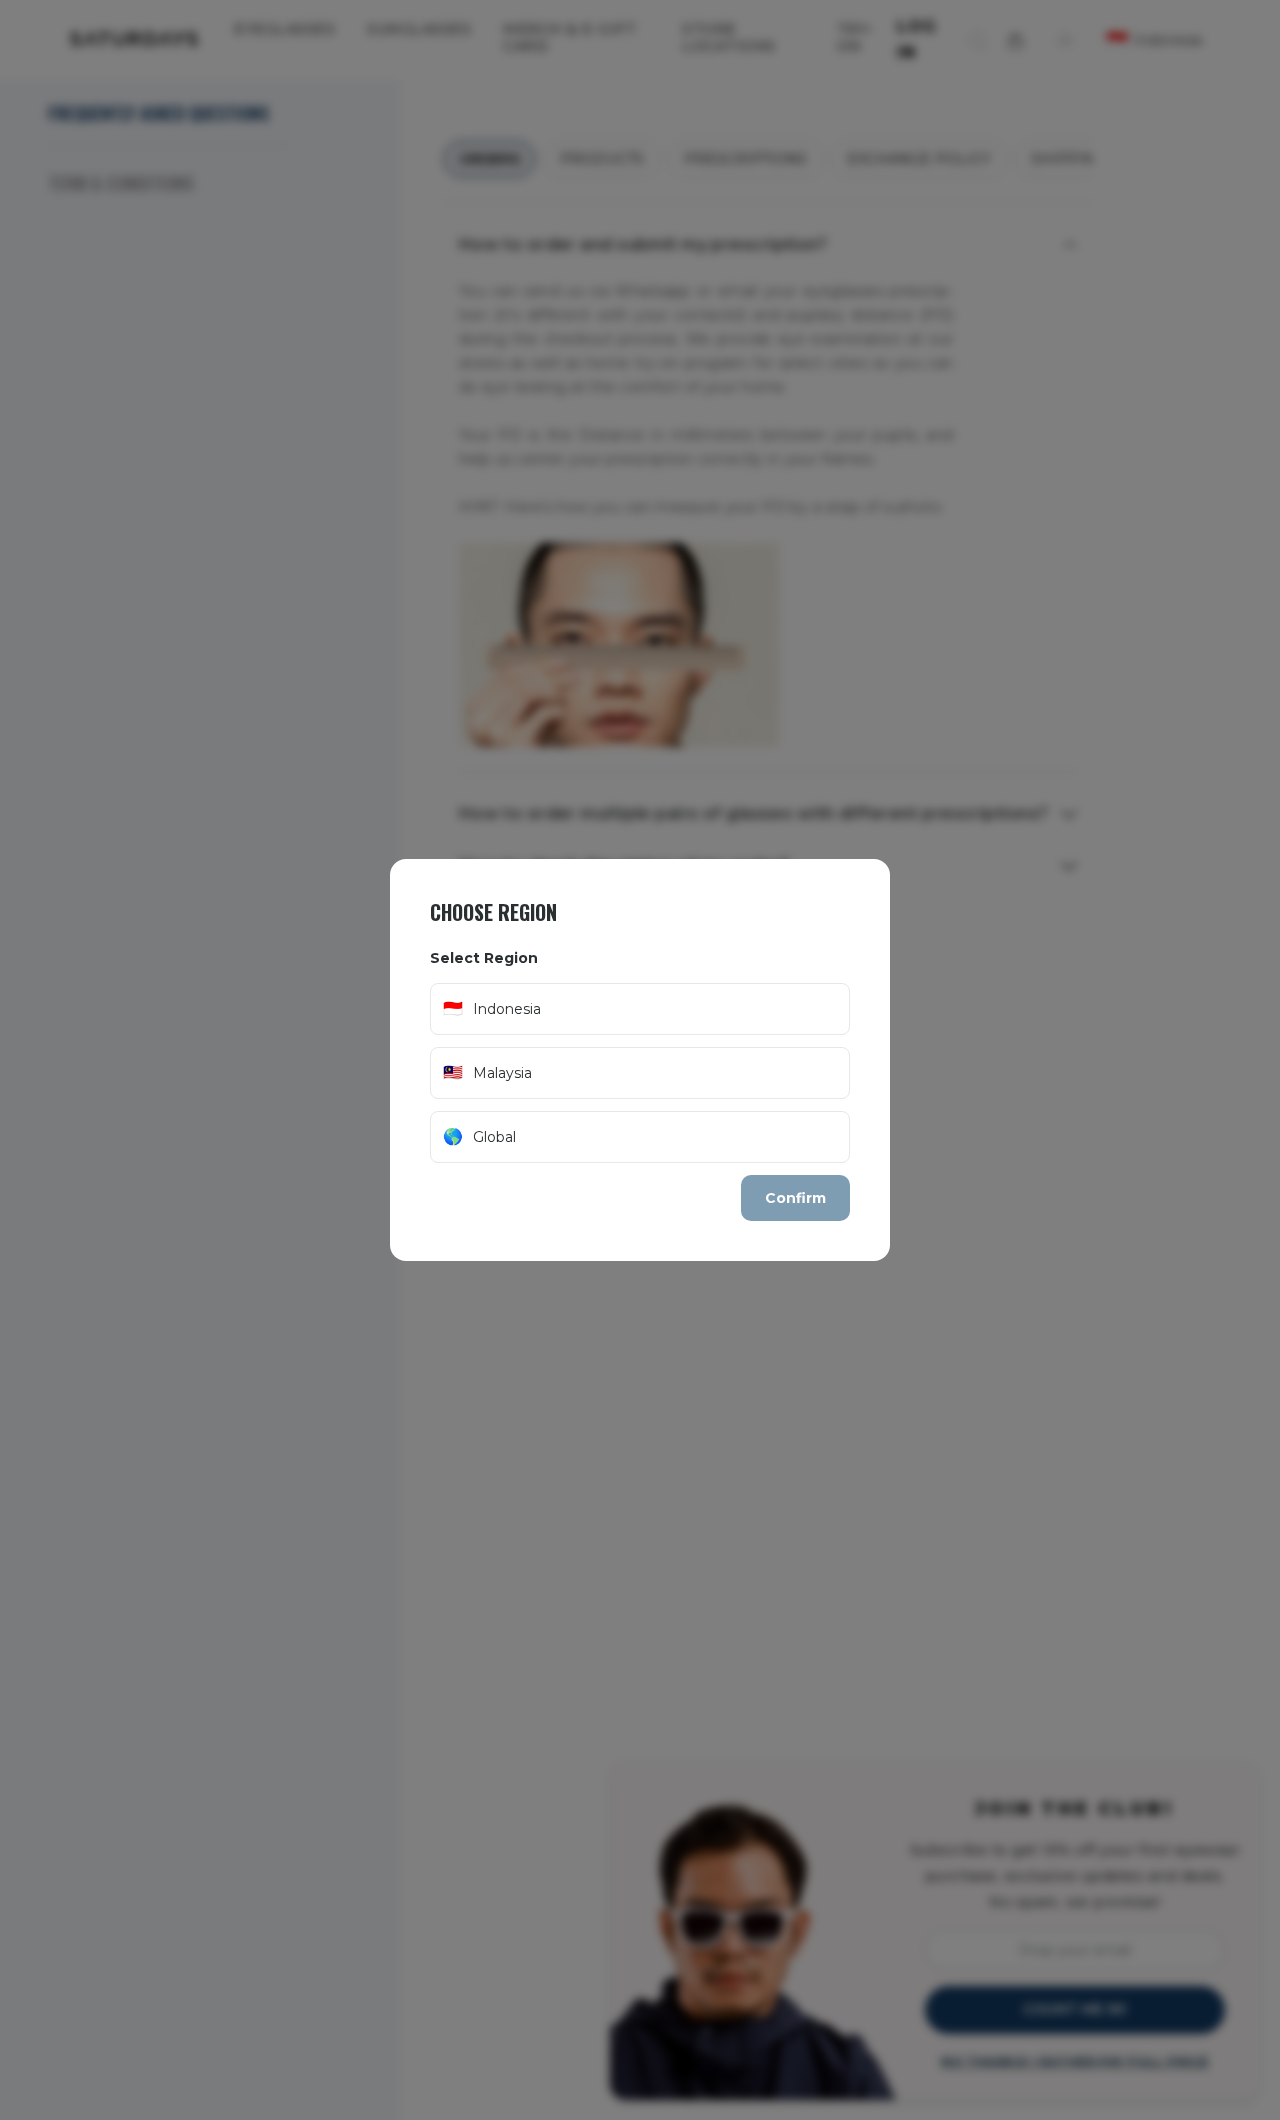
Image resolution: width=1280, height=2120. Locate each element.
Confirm (795, 1198)
